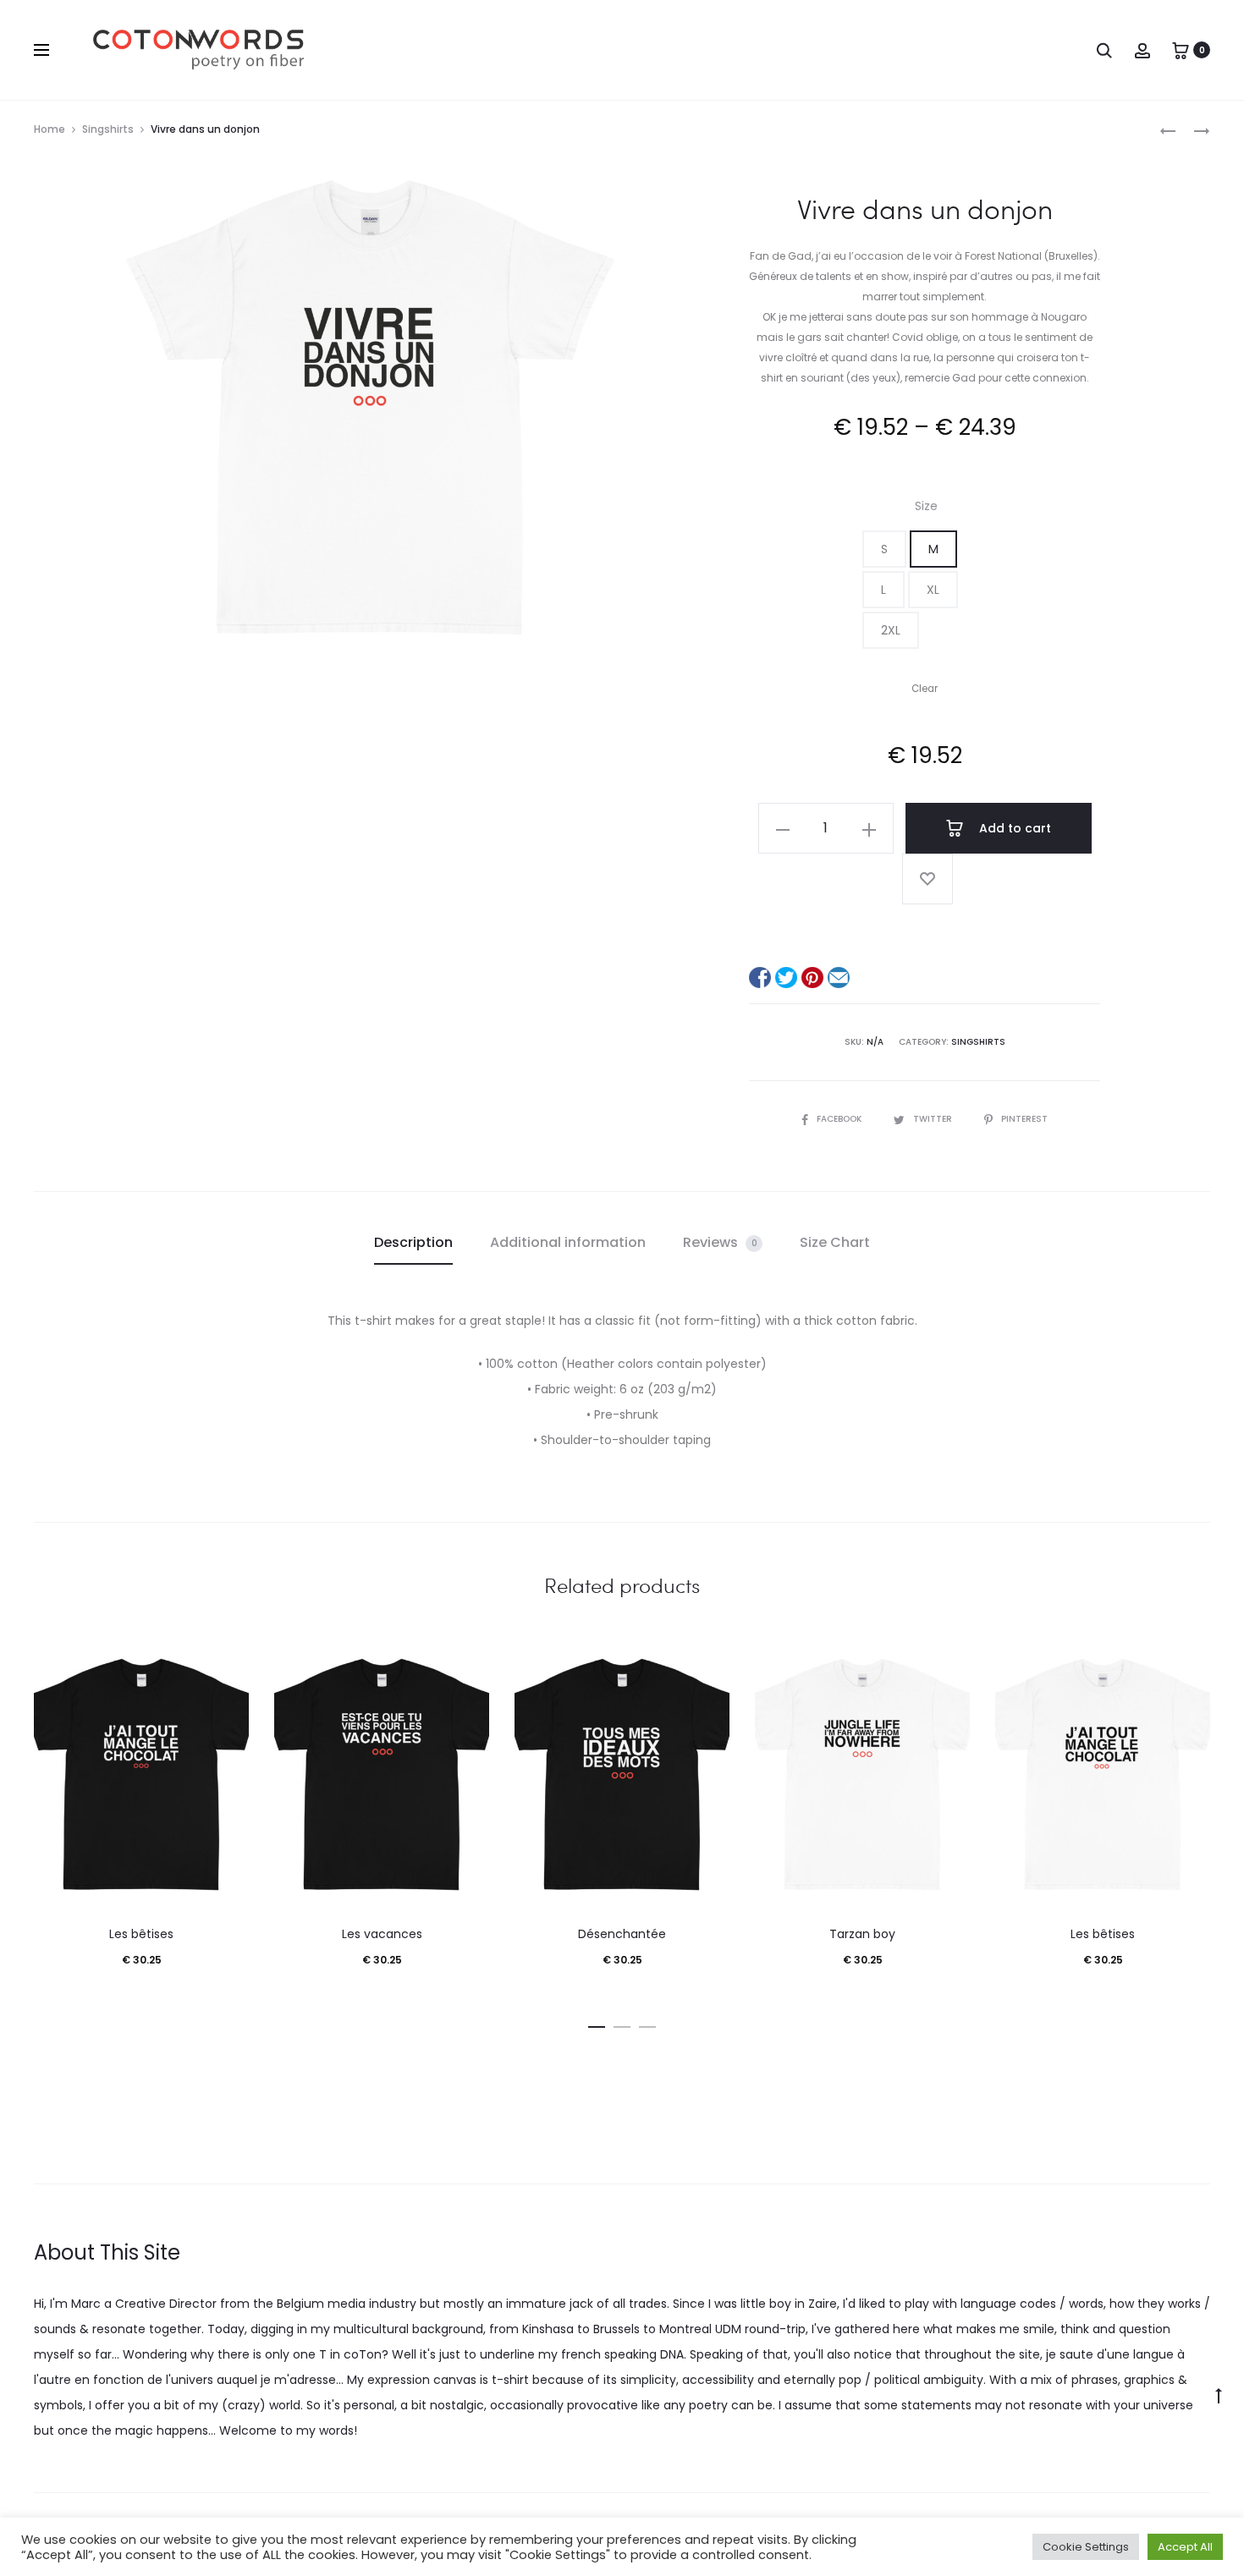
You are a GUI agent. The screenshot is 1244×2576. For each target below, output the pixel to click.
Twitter (934, 1119)
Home (50, 129)
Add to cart (1013, 828)
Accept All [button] (1185, 2547)
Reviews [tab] (720, 1242)
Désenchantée (622, 1934)
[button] (884, 549)
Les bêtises (141, 1934)
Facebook (840, 1119)
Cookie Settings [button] (1086, 2547)
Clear (925, 689)
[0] (1181, 50)
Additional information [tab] (568, 1242)
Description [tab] (413, 1242)
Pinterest (1024, 1119)
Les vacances (382, 1934)
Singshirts (108, 129)
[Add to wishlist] (927, 879)
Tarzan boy (862, 1934)
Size (926, 506)
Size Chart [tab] (835, 1242)
